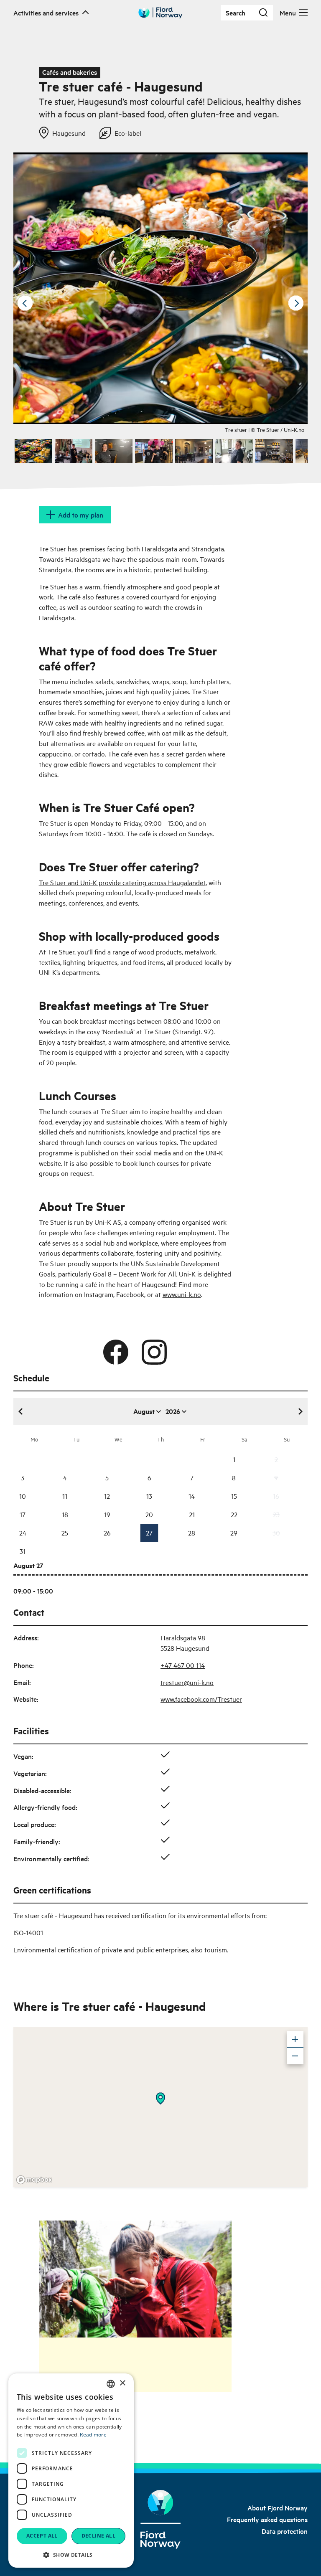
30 (276, 1533)
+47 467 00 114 (183, 1665)
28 (192, 1533)
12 (107, 1496)
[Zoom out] (295, 2056)
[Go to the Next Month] (300, 1411)
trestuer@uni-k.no (187, 1682)
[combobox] (111, 2384)
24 (23, 1533)
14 (192, 1496)
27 (149, 1533)
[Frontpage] (161, 2519)
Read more (93, 2435)
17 (23, 1514)
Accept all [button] (42, 2536)
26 (107, 1533)
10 (23, 1496)
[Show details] (160, 2099)
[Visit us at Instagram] (154, 1352)
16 (276, 1496)
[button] (71, 2555)
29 (234, 1533)
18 (65, 1514)
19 (107, 1514)
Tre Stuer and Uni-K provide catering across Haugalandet (122, 882)
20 (149, 1514)
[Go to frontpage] (160, 13)
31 (23, 1551)
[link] (278, 2507)
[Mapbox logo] (34, 2180)
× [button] (122, 2383)
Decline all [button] (98, 2536)
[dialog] (71, 2471)
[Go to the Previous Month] (21, 1411)
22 (234, 1514)
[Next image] (296, 303)
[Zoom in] (295, 2039)
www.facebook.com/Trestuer (201, 1699)
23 (276, 1514)
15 (234, 1496)
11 (65, 1496)
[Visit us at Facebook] (116, 1352)
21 (192, 1514)
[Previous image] (25, 303)
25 (65, 1533)
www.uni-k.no (182, 1294)
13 (149, 1496)
